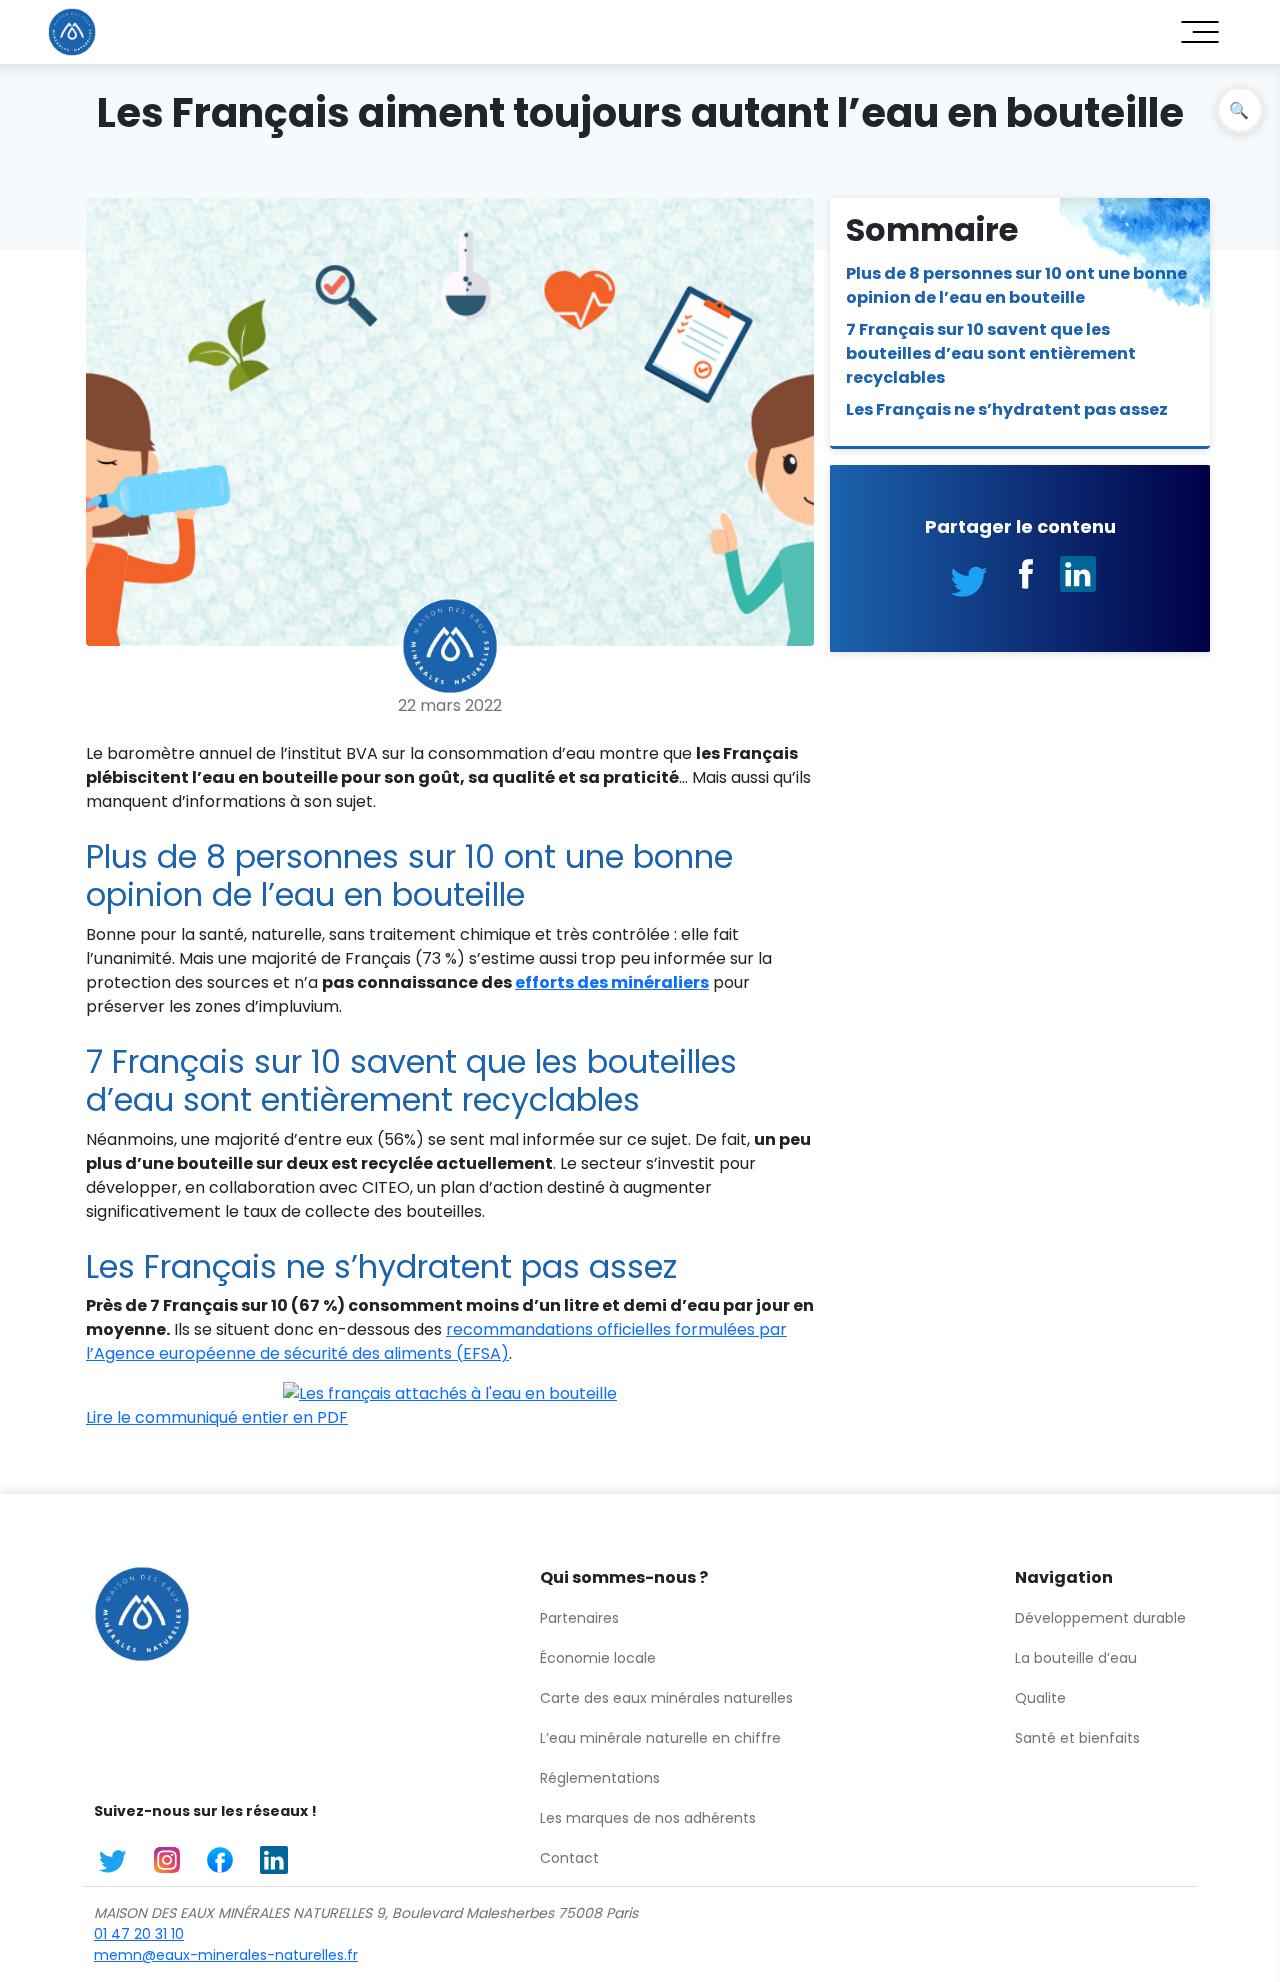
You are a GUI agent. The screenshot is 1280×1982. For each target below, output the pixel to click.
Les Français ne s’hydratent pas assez (1007, 409)
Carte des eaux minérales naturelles (666, 1698)
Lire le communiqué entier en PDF (217, 1417)
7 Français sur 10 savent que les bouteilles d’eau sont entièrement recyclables (991, 353)
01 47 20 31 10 (139, 1934)
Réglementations (600, 1778)
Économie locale (598, 1658)
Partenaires (579, 1618)
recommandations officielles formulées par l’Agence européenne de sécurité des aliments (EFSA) (436, 1341)
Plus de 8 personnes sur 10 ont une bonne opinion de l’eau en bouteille (1016, 285)
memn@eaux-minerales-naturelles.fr (226, 1955)
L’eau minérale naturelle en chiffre (660, 1738)
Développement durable (1100, 1618)
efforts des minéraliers (612, 982)
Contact (569, 1858)
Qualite (1040, 1698)
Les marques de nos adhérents (648, 1818)
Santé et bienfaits (1077, 1738)
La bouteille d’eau (1076, 1658)
